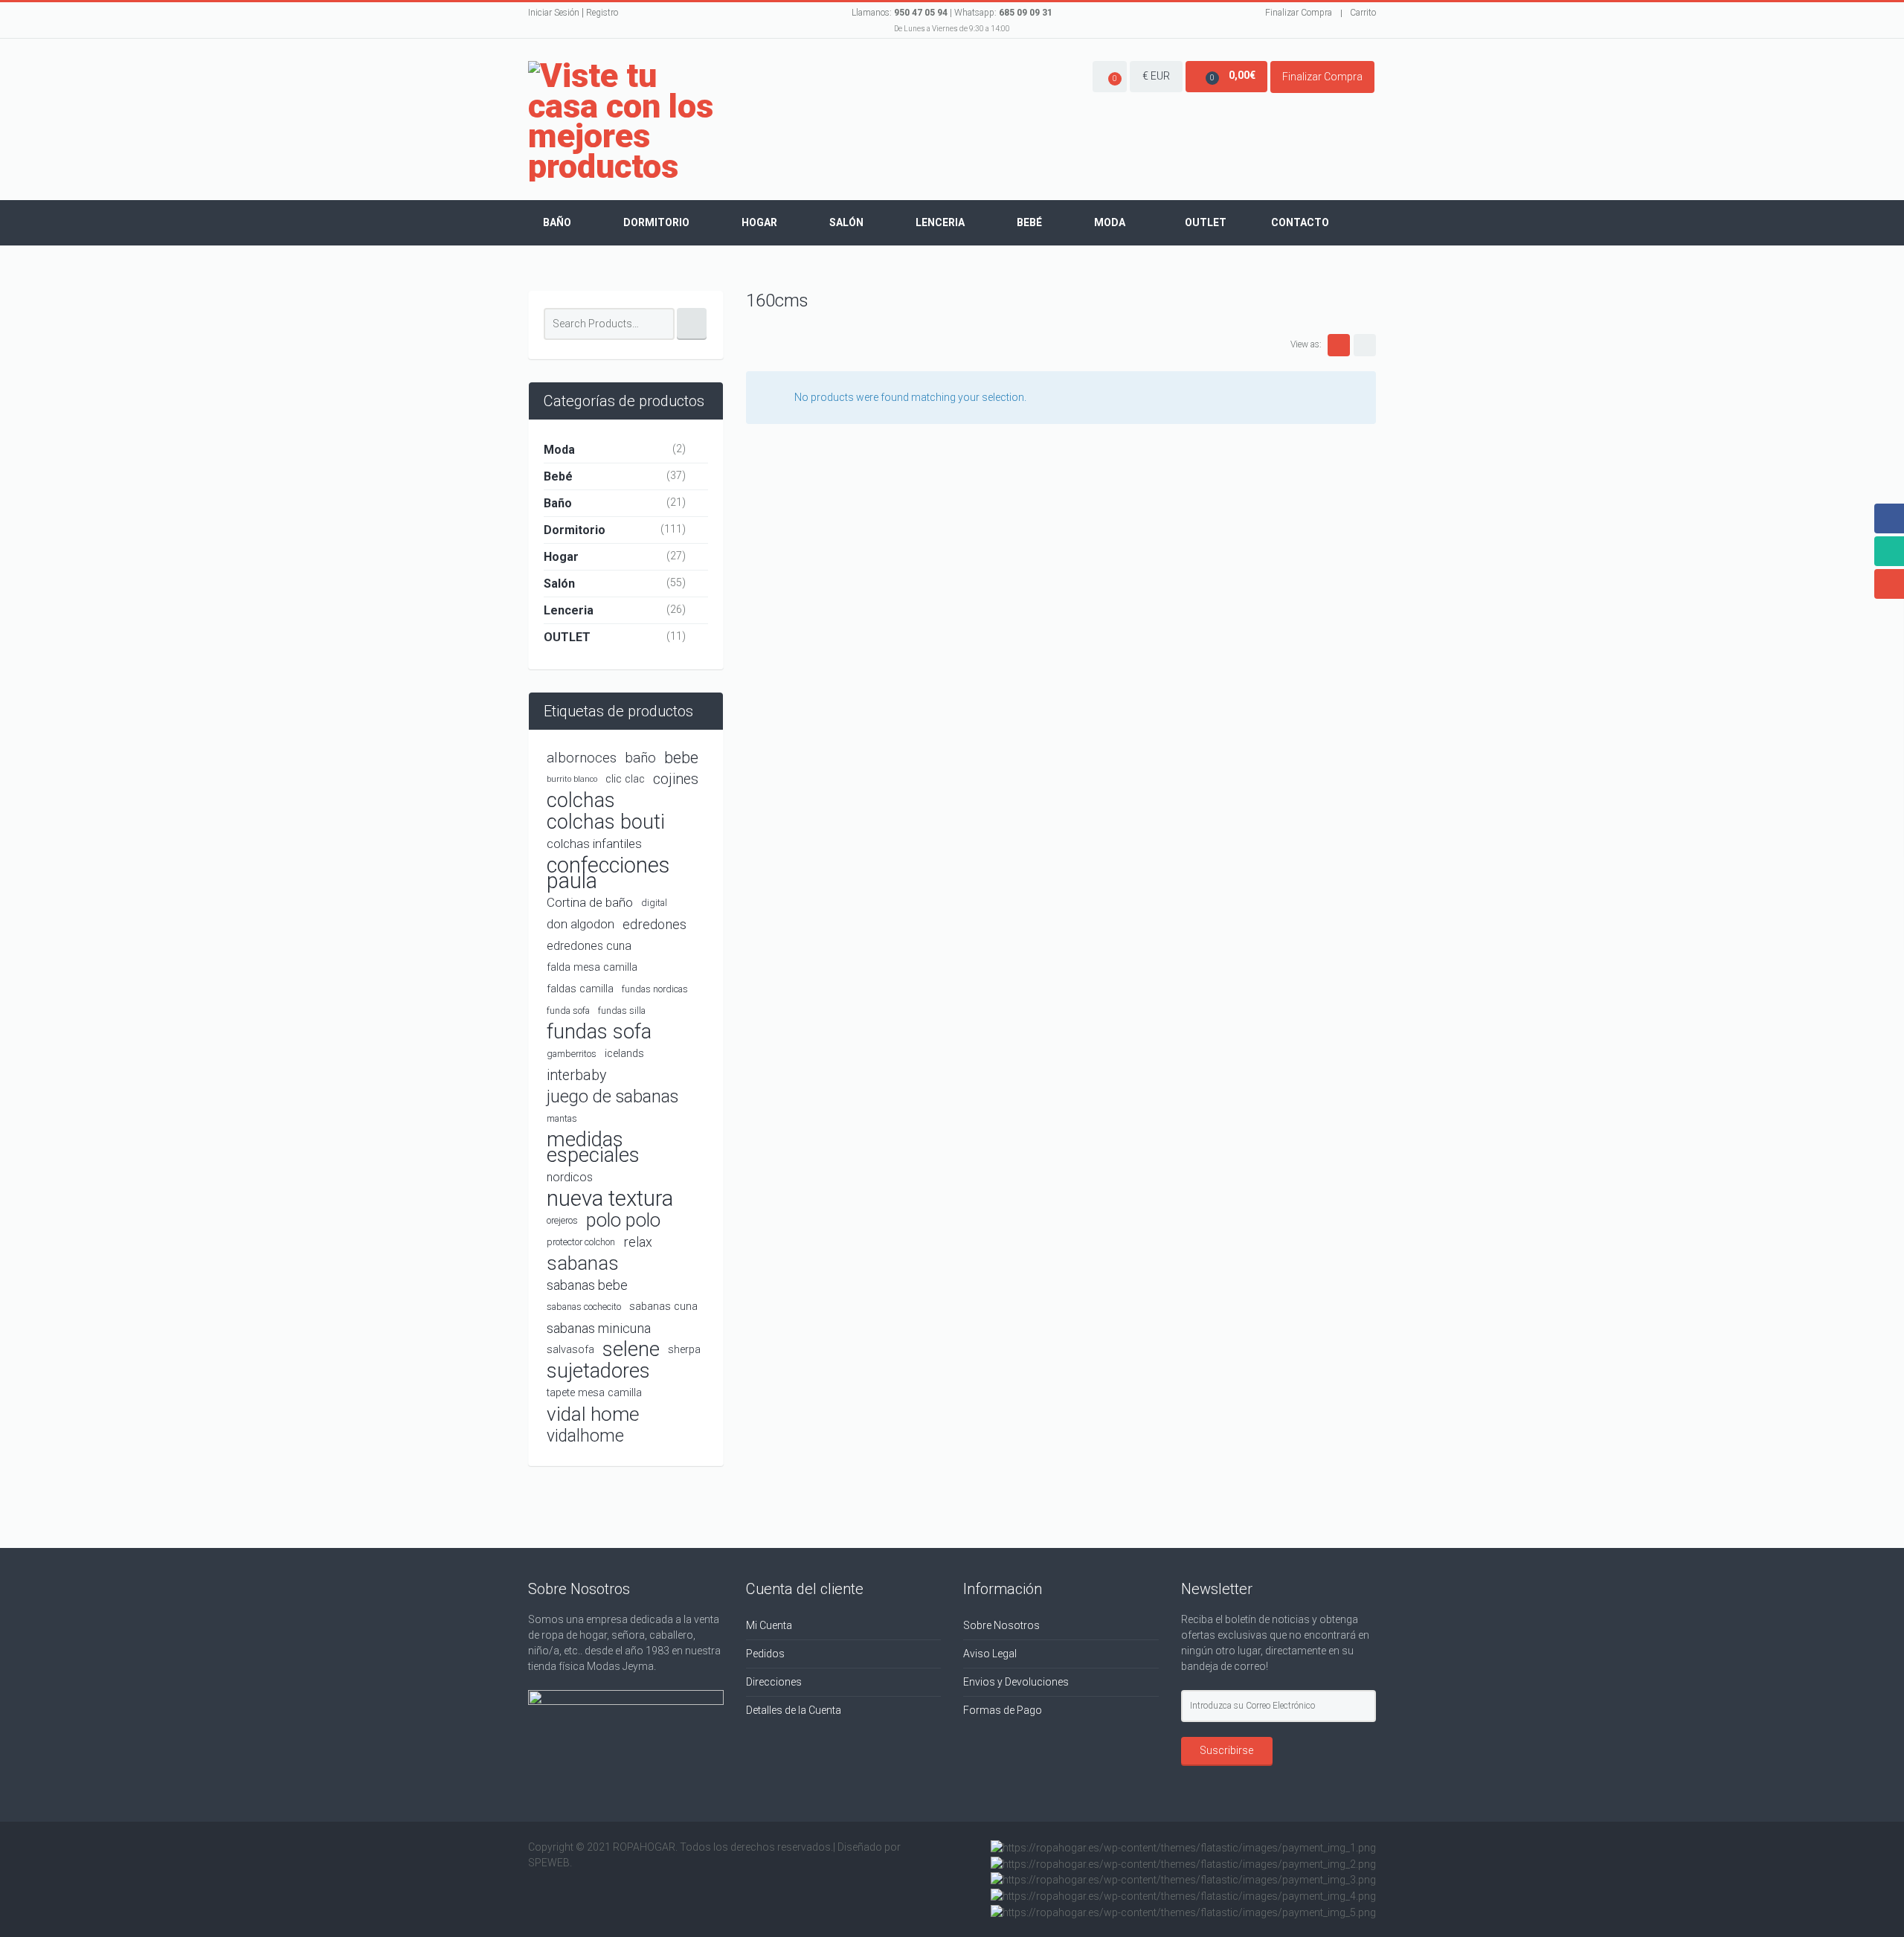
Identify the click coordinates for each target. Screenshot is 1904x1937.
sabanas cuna (663, 1307)
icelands (624, 1054)
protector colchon (581, 1242)
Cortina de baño (590, 902)
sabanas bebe (587, 1285)
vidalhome (585, 1436)
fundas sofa (599, 1032)
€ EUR (1156, 76)
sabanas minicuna (599, 1328)
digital (654, 903)
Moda (1110, 222)
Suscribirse (1226, 1750)
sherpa (684, 1350)
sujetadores (598, 1371)
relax (638, 1242)
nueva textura (610, 1199)
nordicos (570, 1177)
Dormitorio (656, 222)
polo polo (623, 1220)
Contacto (1300, 222)
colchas (581, 801)
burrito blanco (572, 779)
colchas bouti (606, 822)
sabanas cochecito (584, 1307)
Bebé (1029, 222)
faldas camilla (580, 989)
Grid (1339, 345)
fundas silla (622, 1011)
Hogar (759, 222)
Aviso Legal (990, 1654)
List (1365, 345)
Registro (602, 13)
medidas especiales (593, 1148)
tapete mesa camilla (594, 1393)
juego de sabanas (612, 1096)
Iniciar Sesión (554, 13)
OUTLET (567, 637)
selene (631, 1350)
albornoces (582, 758)
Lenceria (940, 222)
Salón (846, 222)
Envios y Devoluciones (1016, 1682)
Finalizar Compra (1299, 13)
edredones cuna (589, 946)
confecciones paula (608, 873)
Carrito (1363, 13)
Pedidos (765, 1654)
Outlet (1206, 222)
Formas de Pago (1003, 1710)
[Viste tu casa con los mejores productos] (626, 121)
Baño (557, 222)
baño (640, 758)
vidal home (593, 1414)
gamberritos (572, 1054)
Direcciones (774, 1682)
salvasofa (570, 1350)
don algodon (580, 924)
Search (692, 324)
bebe (681, 758)
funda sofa (568, 1011)
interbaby (576, 1075)
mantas (562, 1118)
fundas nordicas (655, 989)
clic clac (625, 779)
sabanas (583, 1263)
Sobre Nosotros (1001, 1625)
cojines (676, 779)
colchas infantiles (594, 844)
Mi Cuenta (769, 1625)
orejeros (562, 1220)
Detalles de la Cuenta (794, 1710)
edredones (654, 924)
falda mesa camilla (592, 967)
